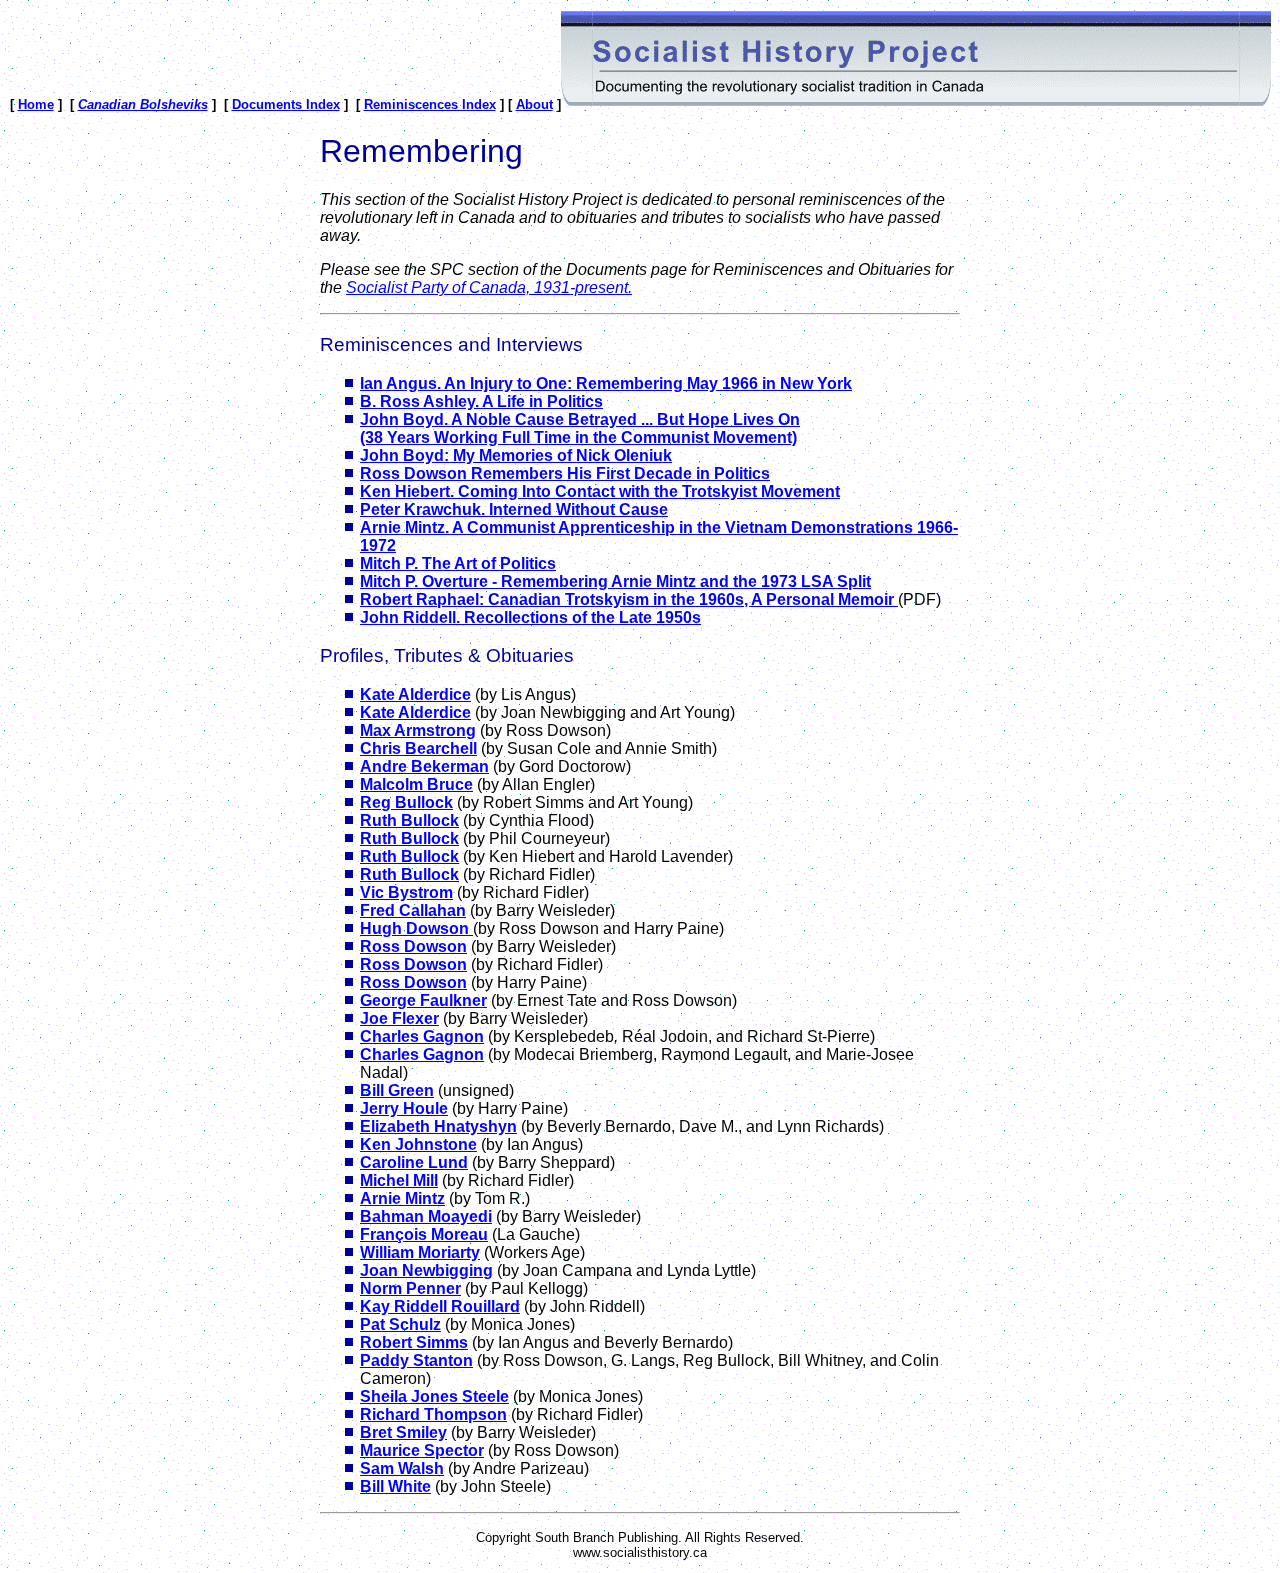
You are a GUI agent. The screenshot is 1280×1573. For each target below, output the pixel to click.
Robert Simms (414, 1342)
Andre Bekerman (424, 766)
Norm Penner (410, 1288)
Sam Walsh (402, 1468)
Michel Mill (399, 1180)
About (534, 104)
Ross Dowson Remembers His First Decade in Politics (565, 473)
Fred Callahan (413, 910)
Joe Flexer (399, 1018)
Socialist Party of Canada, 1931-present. (489, 287)
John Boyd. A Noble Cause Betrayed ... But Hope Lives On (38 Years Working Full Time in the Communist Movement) (580, 428)
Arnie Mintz (402, 1198)
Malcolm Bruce (416, 784)
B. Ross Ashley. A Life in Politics (481, 401)
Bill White (395, 1486)
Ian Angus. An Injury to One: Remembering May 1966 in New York (606, 383)
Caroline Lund (414, 1162)
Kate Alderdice (415, 694)
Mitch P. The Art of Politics (458, 563)
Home (36, 104)
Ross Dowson (413, 946)
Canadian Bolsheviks (143, 104)
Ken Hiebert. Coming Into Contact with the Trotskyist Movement (600, 491)
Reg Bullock (406, 802)
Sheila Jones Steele (434, 1396)
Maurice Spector (422, 1450)
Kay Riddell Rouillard (440, 1306)
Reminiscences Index (430, 104)
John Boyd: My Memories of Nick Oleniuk (516, 455)
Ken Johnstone (418, 1144)
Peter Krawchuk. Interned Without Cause (514, 509)
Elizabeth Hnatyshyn (438, 1126)
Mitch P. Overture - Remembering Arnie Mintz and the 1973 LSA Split (615, 581)
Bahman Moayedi (426, 1216)
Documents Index (286, 104)
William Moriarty (420, 1252)
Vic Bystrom (406, 892)
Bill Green (397, 1090)
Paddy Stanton (416, 1360)
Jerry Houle (404, 1108)
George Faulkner (423, 1000)
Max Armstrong (418, 730)
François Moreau (424, 1234)
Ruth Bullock (409, 820)
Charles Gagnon (422, 1036)
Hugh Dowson (416, 928)
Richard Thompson (433, 1414)
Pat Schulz (400, 1324)
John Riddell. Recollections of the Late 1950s (530, 617)
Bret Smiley (403, 1432)
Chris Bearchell (418, 748)
